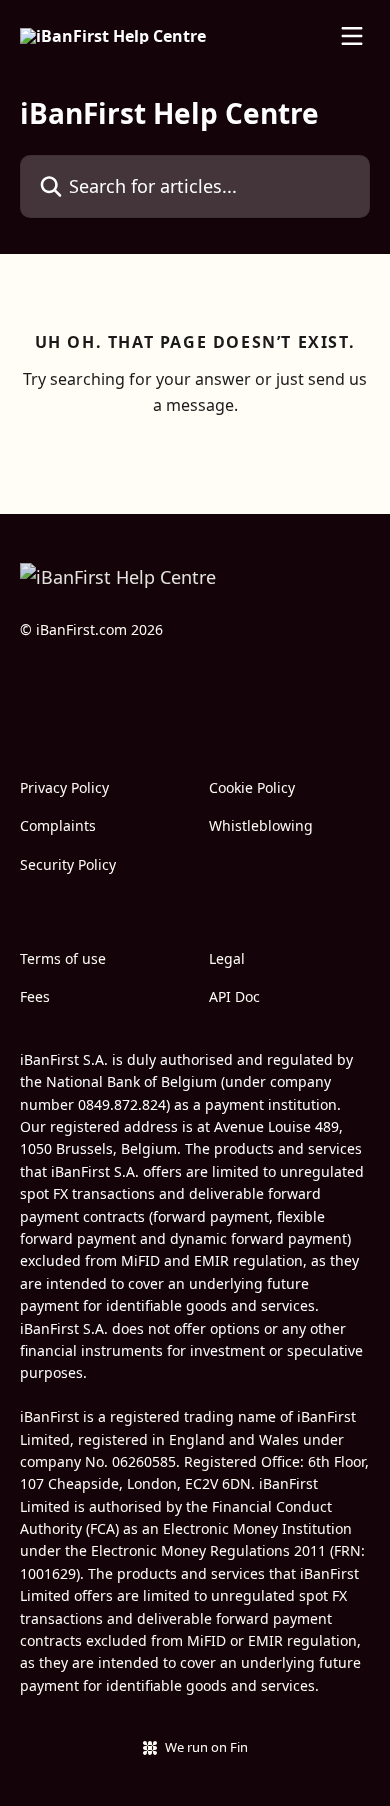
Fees (35, 996)
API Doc (234, 996)
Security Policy (68, 864)
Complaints (58, 825)
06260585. (146, 1461)
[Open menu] (352, 36)
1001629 (48, 1573)
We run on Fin (206, 1747)
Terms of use (63, 958)
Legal (227, 958)
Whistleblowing (261, 825)
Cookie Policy (252, 787)
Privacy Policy (64, 787)
